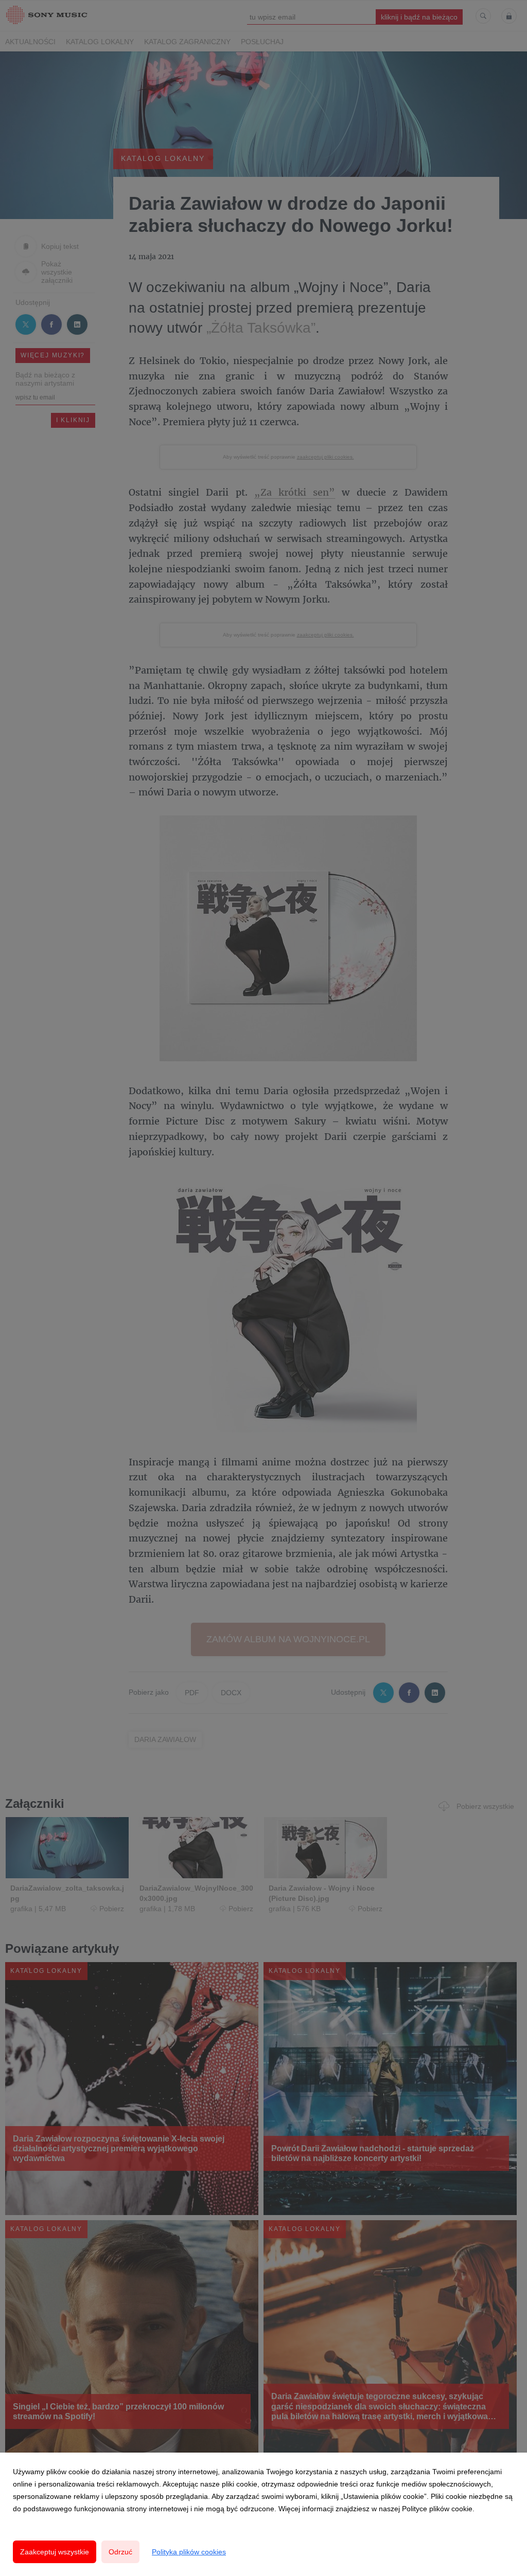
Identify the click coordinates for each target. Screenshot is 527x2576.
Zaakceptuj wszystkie (55, 2552)
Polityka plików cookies (189, 2552)
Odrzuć (120, 2552)
